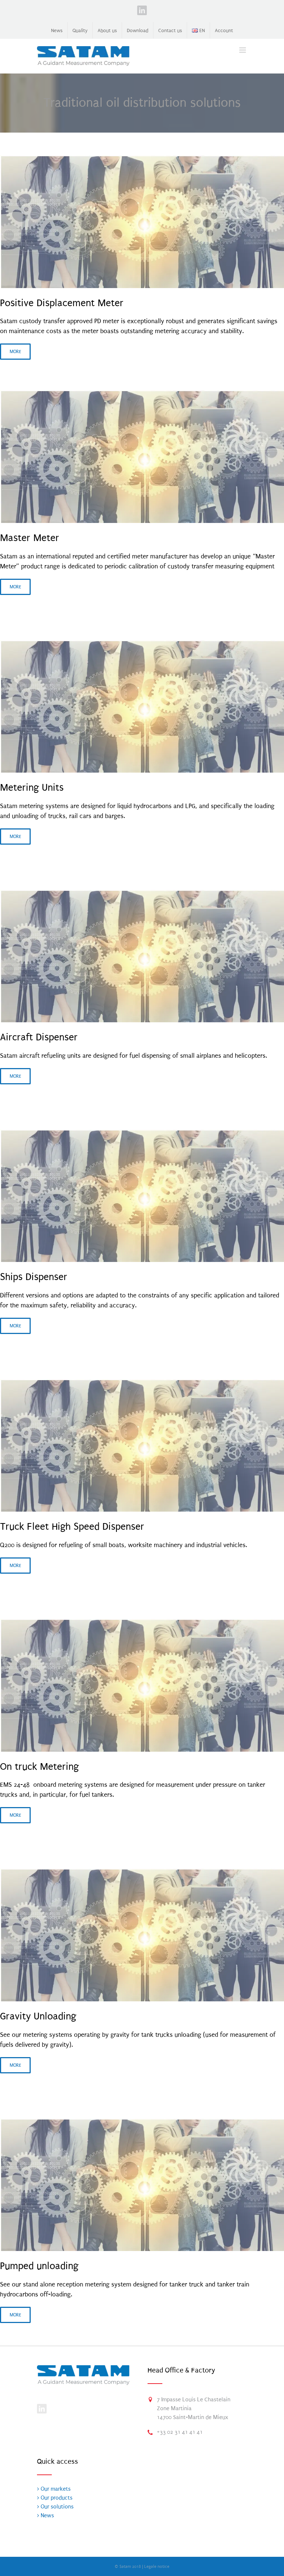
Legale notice (157, 2567)
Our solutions (56, 2507)
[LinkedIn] (42, 2409)
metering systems (44, 806)
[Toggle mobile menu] (243, 50)
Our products (56, 2498)
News (47, 2515)
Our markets (55, 2489)
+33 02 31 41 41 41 (180, 2432)
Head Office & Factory (181, 2370)
